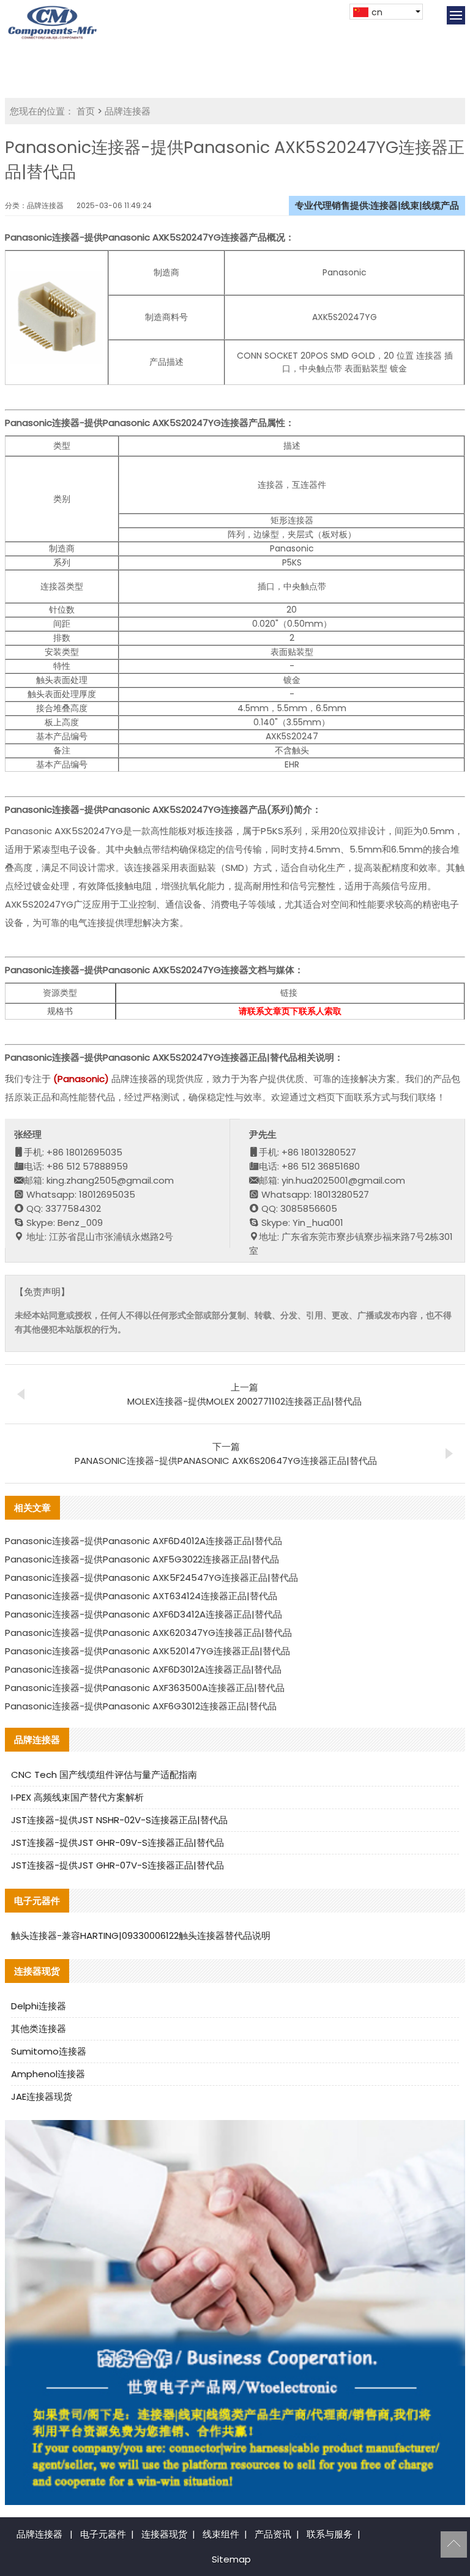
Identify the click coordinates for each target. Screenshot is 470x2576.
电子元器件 (103, 2534)
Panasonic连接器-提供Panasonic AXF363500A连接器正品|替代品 (145, 1688)
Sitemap (231, 2559)
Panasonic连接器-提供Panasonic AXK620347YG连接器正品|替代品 (148, 1633)
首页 (86, 111)
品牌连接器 (128, 111)
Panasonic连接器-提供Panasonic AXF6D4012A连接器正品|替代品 (144, 1541)
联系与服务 (330, 2534)
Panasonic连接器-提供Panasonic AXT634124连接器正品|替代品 (141, 1596)
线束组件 (221, 2534)
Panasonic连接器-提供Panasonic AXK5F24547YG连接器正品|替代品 (151, 1577)
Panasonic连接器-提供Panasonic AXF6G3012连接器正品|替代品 (141, 1706)
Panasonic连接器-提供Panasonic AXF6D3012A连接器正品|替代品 (143, 1669)
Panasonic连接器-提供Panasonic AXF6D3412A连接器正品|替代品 (144, 1614)
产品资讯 (273, 2534)
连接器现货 (164, 2534)
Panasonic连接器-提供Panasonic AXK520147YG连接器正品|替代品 (147, 1651)
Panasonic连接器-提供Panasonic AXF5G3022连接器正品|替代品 (142, 1559)
